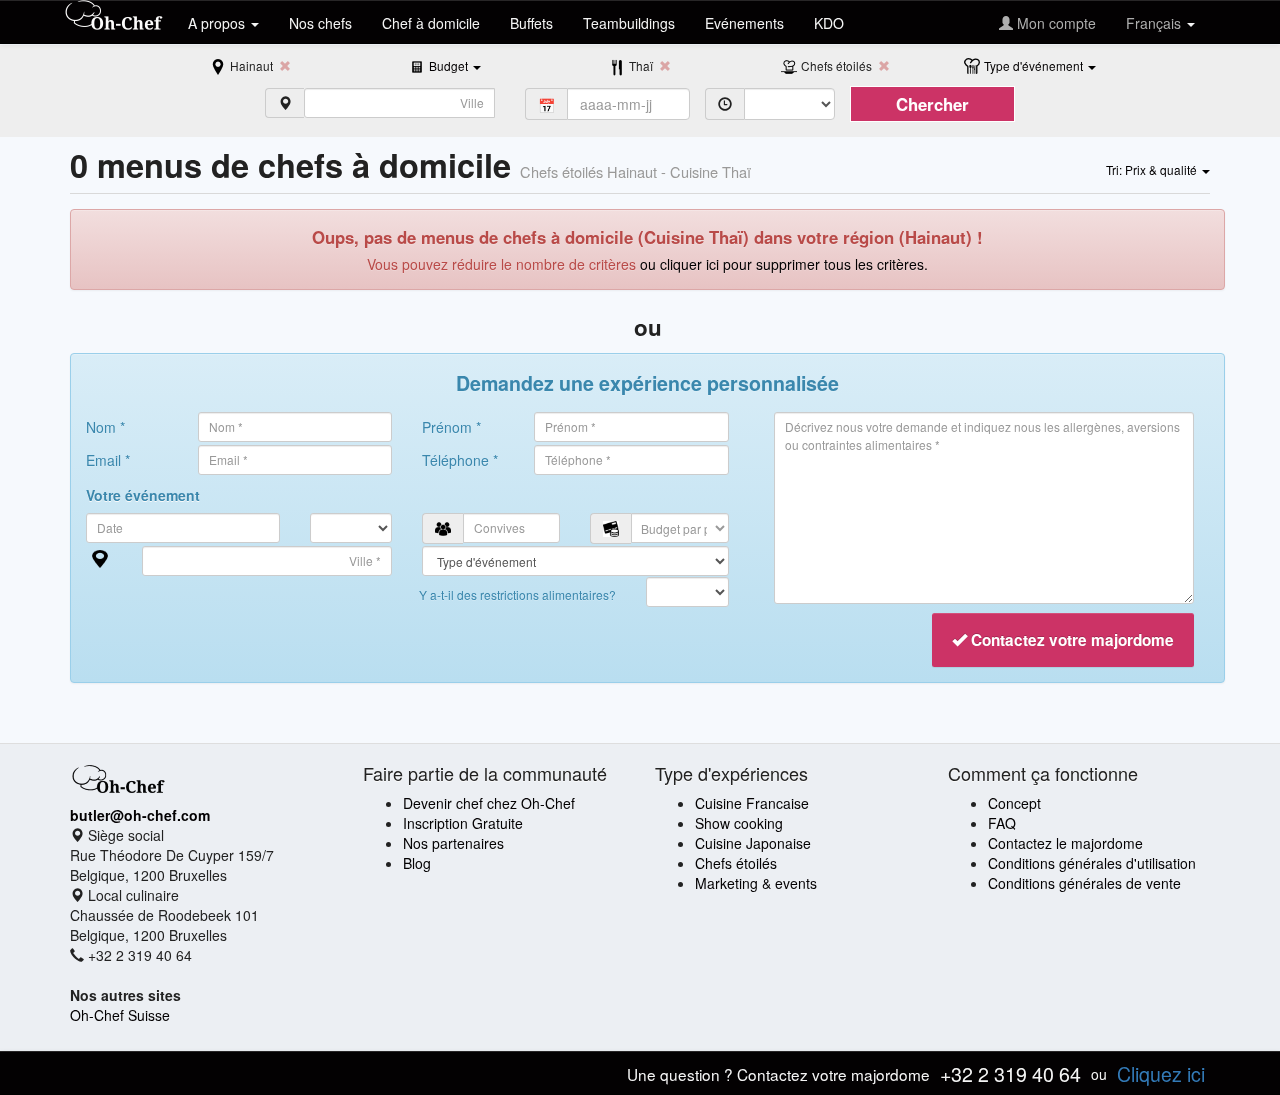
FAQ (1002, 823)
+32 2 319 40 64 (1010, 1073)
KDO (829, 23)
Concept (1014, 803)
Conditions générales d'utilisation (1092, 863)
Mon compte (1054, 23)
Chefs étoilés (736, 863)
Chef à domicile (431, 23)
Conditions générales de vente (1084, 883)
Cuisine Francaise (752, 803)
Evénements (744, 23)
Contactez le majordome (1065, 843)
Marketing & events (756, 883)
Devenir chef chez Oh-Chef (489, 803)
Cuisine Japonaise (753, 843)
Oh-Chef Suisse (120, 1015)
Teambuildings (629, 23)
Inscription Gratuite (463, 823)
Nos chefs (320, 23)
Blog (417, 863)
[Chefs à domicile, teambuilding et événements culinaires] (114, 17)
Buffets (531, 23)
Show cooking (739, 823)
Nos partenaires (453, 843)
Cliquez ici (1161, 1073)
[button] (455, 65)
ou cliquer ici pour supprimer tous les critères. (784, 264)
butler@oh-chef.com (140, 815)
